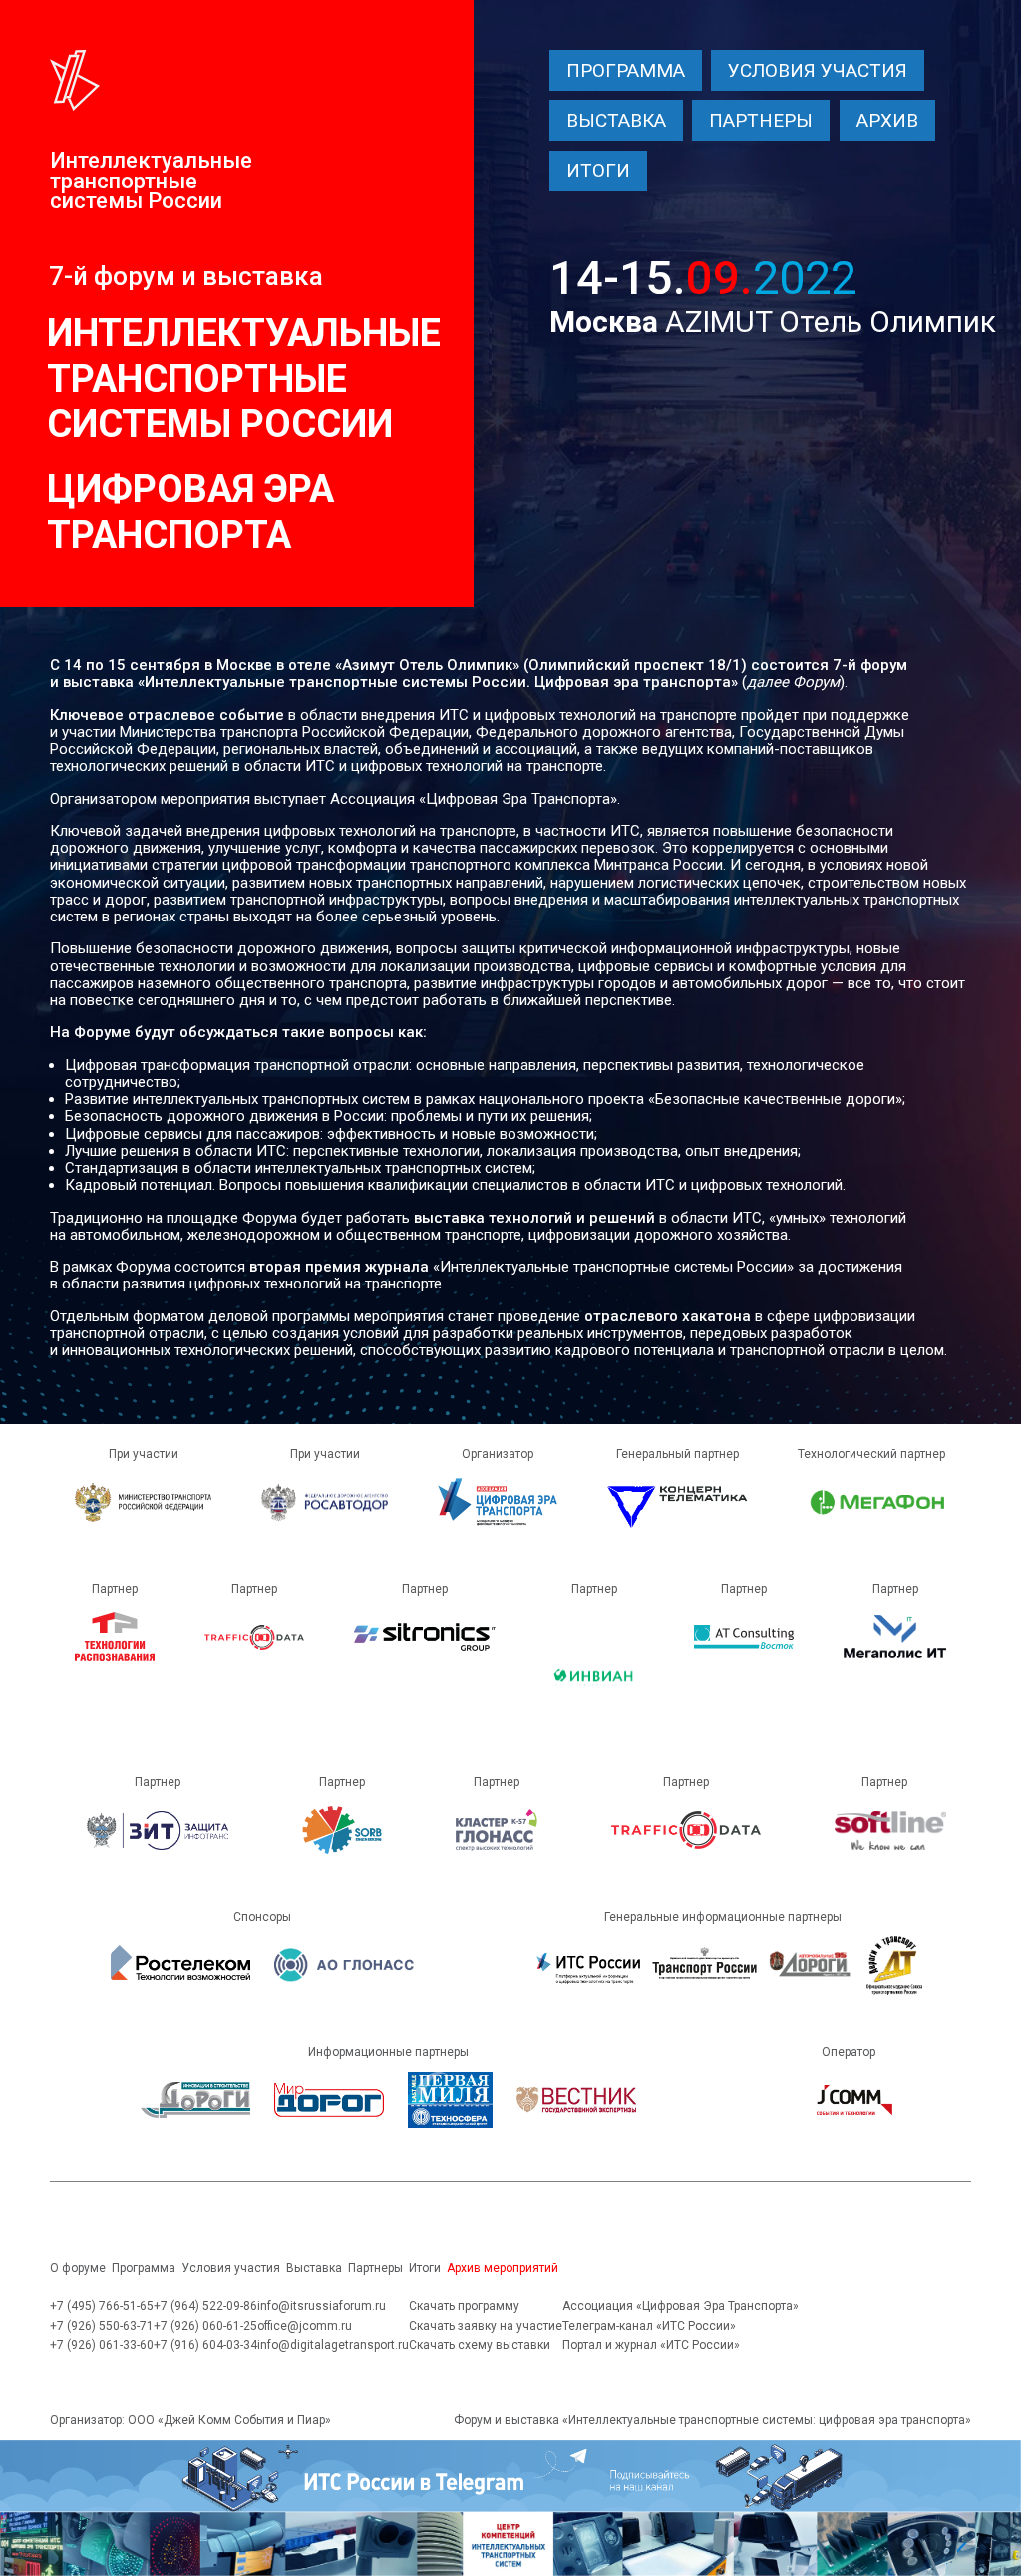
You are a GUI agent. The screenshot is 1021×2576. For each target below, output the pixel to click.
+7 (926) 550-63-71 (102, 2326)
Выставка (616, 120)
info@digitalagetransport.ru (333, 2345)
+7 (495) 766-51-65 (102, 2306)
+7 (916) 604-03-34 (205, 2345)
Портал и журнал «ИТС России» (651, 2345)
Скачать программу (464, 2306)
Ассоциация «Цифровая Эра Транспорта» (681, 2306)
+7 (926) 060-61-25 (205, 2326)
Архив (887, 120)
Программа (626, 70)
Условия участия (818, 70)
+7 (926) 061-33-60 (102, 2345)
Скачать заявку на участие (486, 2326)
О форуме (78, 2268)
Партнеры (761, 120)
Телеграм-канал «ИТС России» (649, 2326)
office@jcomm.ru (305, 2326)
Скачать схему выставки (480, 2345)
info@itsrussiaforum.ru (322, 2306)
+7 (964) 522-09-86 (205, 2306)
